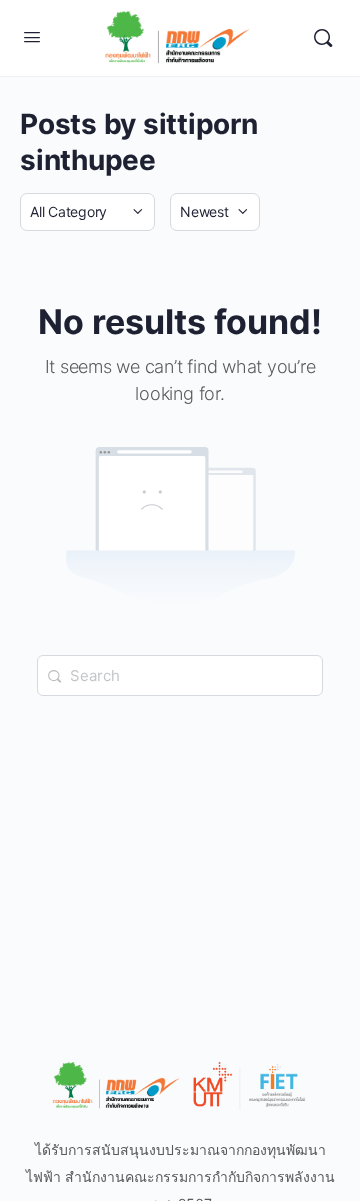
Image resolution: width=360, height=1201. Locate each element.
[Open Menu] (32, 36)
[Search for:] (180, 675)
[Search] (323, 38)
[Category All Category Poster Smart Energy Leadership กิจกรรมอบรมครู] (87, 212)
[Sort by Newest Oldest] (215, 212)
